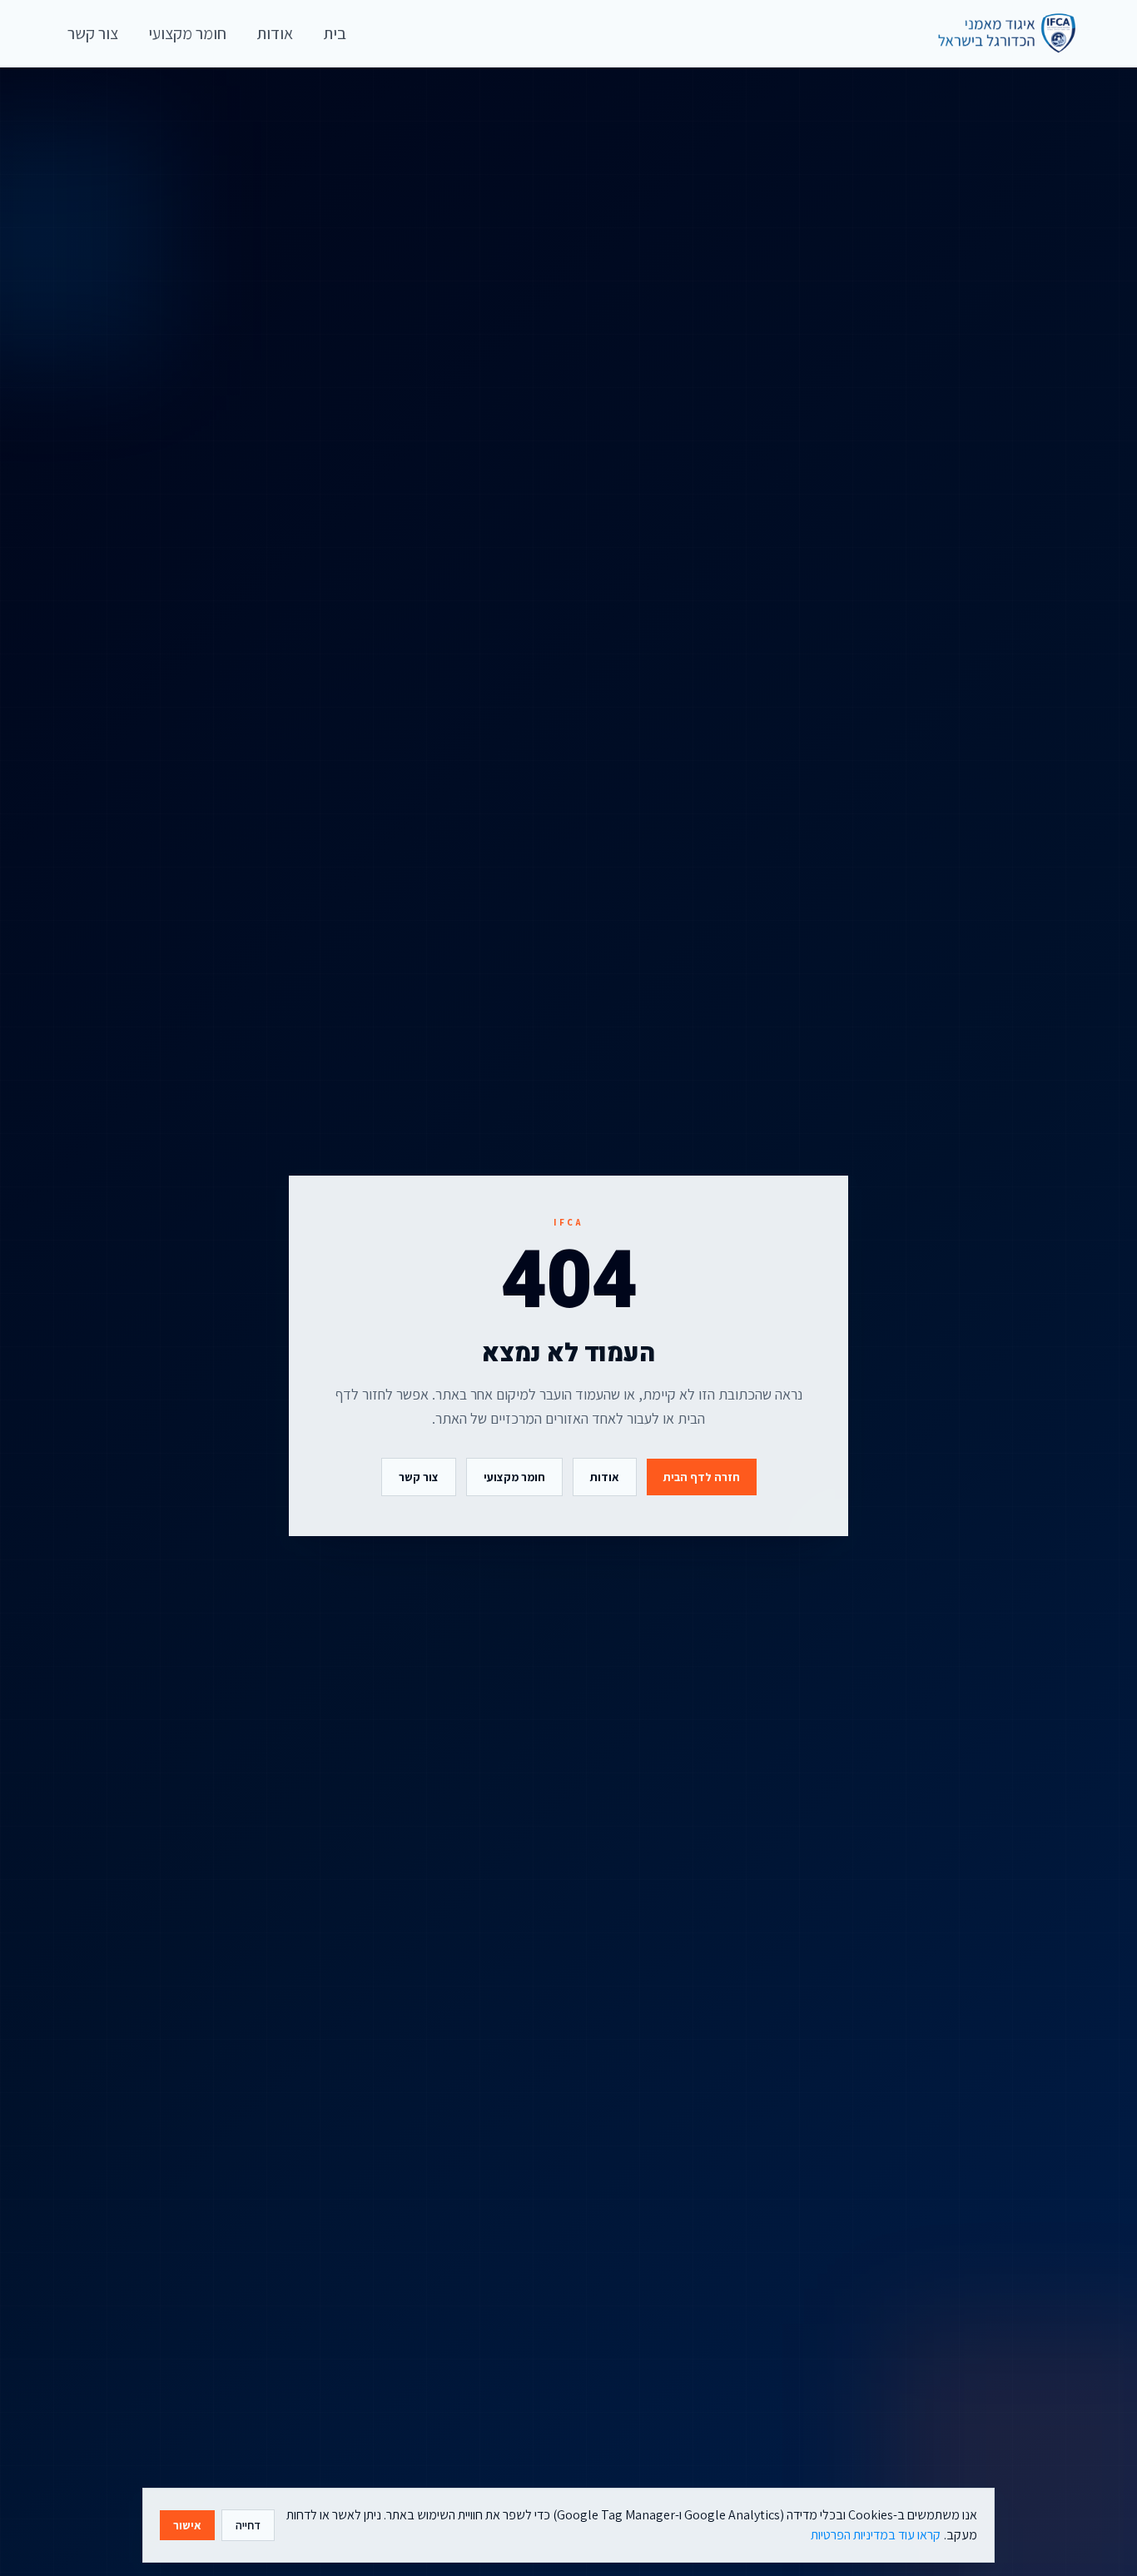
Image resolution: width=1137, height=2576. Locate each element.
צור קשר (419, 1477)
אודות (605, 1477)
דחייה (248, 2525)
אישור (187, 2525)
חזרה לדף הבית (702, 1477)
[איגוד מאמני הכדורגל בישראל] (999, 33)
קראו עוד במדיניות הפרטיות (876, 2535)
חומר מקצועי (514, 1477)
